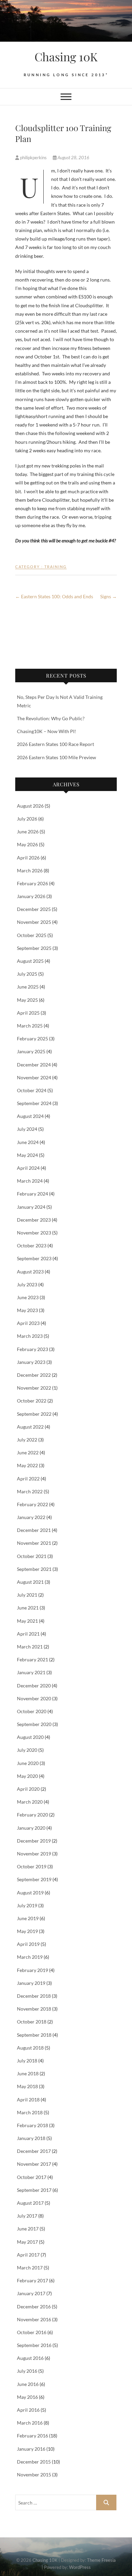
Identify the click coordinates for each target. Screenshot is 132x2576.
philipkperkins (33, 158)
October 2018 (32, 2022)
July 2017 (27, 2216)
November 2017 (34, 2164)
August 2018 (30, 2048)
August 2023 (30, 1272)
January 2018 (31, 2138)
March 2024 (30, 1181)
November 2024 (34, 1077)
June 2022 (28, 1452)
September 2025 (34, 948)
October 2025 (32, 935)
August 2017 (30, 2203)
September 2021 (34, 1569)
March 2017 (30, 2268)
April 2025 (28, 1013)
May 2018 (27, 2086)
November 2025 (34, 922)
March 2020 (30, 1802)
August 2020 (30, 1737)
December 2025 (34, 909)
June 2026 (28, 832)
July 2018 (27, 2061)
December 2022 (34, 1375)
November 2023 (34, 1233)
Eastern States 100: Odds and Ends (54, 596)
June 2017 (28, 2229)
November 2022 (34, 1388)
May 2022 (27, 1465)
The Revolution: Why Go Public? (51, 718)
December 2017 (34, 2151)
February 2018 (32, 2125)
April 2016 (28, 2410)
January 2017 (31, 2293)
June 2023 (28, 1297)
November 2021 (34, 1543)
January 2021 (31, 1672)
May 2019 (27, 1931)
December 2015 (34, 2462)
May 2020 (27, 1776)
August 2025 (30, 961)
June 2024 (28, 1142)
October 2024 (32, 1090)
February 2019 (32, 1970)
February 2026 (32, 883)
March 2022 (30, 1491)
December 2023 (34, 1220)
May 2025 (27, 1000)
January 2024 (31, 1207)
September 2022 (34, 1414)
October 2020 (32, 1711)
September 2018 (34, 2035)
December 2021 (34, 1530)
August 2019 (30, 1893)
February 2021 (32, 1659)
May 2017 (27, 2242)
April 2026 (28, 858)
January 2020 (31, 1828)
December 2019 (34, 1841)
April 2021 (28, 1634)
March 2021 (30, 1647)
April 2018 (28, 2100)
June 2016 (28, 2384)
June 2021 (28, 1608)
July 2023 (27, 1284)
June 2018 (28, 2073)
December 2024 (34, 1065)
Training (56, 567)
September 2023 (34, 1258)
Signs (108, 596)
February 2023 (32, 1349)
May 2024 (27, 1155)
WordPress (80, 2567)
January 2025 (31, 1051)
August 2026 (30, 806)
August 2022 (30, 1427)
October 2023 (32, 1245)
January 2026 (31, 896)
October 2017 (32, 2177)
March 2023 (30, 1336)
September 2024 (34, 1103)
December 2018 (34, 1996)
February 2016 (32, 2436)
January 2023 (31, 1362)
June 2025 (28, 987)
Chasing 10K (66, 57)
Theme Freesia (101, 2560)
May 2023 (27, 1310)
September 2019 (34, 1879)
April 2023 (28, 1323)
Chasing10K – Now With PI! (47, 731)
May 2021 (27, 1621)
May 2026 (27, 844)
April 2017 (28, 2255)
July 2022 (27, 1440)
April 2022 (28, 1479)
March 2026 (30, 870)
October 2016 (32, 2332)
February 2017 (32, 2280)
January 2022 (31, 1517)
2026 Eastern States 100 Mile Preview (57, 757)
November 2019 (34, 1854)
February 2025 (32, 1038)
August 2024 (30, 1116)
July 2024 (27, 1129)
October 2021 (32, 1556)
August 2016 (30, 2358)
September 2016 (34, 2345)
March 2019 (30, 1957)
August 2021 (30, 1582)
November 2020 (34, 1698)
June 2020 (28, 1763)
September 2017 (34, 2190)
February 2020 (32, 1815)
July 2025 (27, 974)
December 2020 (34, 1686)
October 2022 (32, 1401)
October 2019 (32, 1866)
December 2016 (34, 2307)
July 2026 (27, 819)
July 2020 (27, 1750)
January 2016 (31, 2449)
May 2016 (27, 2397)
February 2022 (32, 1504)
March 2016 (30, 2423)
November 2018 (34, 2009)
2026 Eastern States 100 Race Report (56, 744)
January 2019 (31, 1983)
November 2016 (34, 2319)
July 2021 (27, 1595)
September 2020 (34, 1724)
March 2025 (30, 1026)
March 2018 (30, 2112)
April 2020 (28, 1789)
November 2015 (34, 2475)
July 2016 (27, 2371)
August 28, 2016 (73, 158)
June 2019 (28, 1918)
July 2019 (27, 1905)
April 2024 (28, 1168)
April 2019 (28, 1944)
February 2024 (32, 1194)
